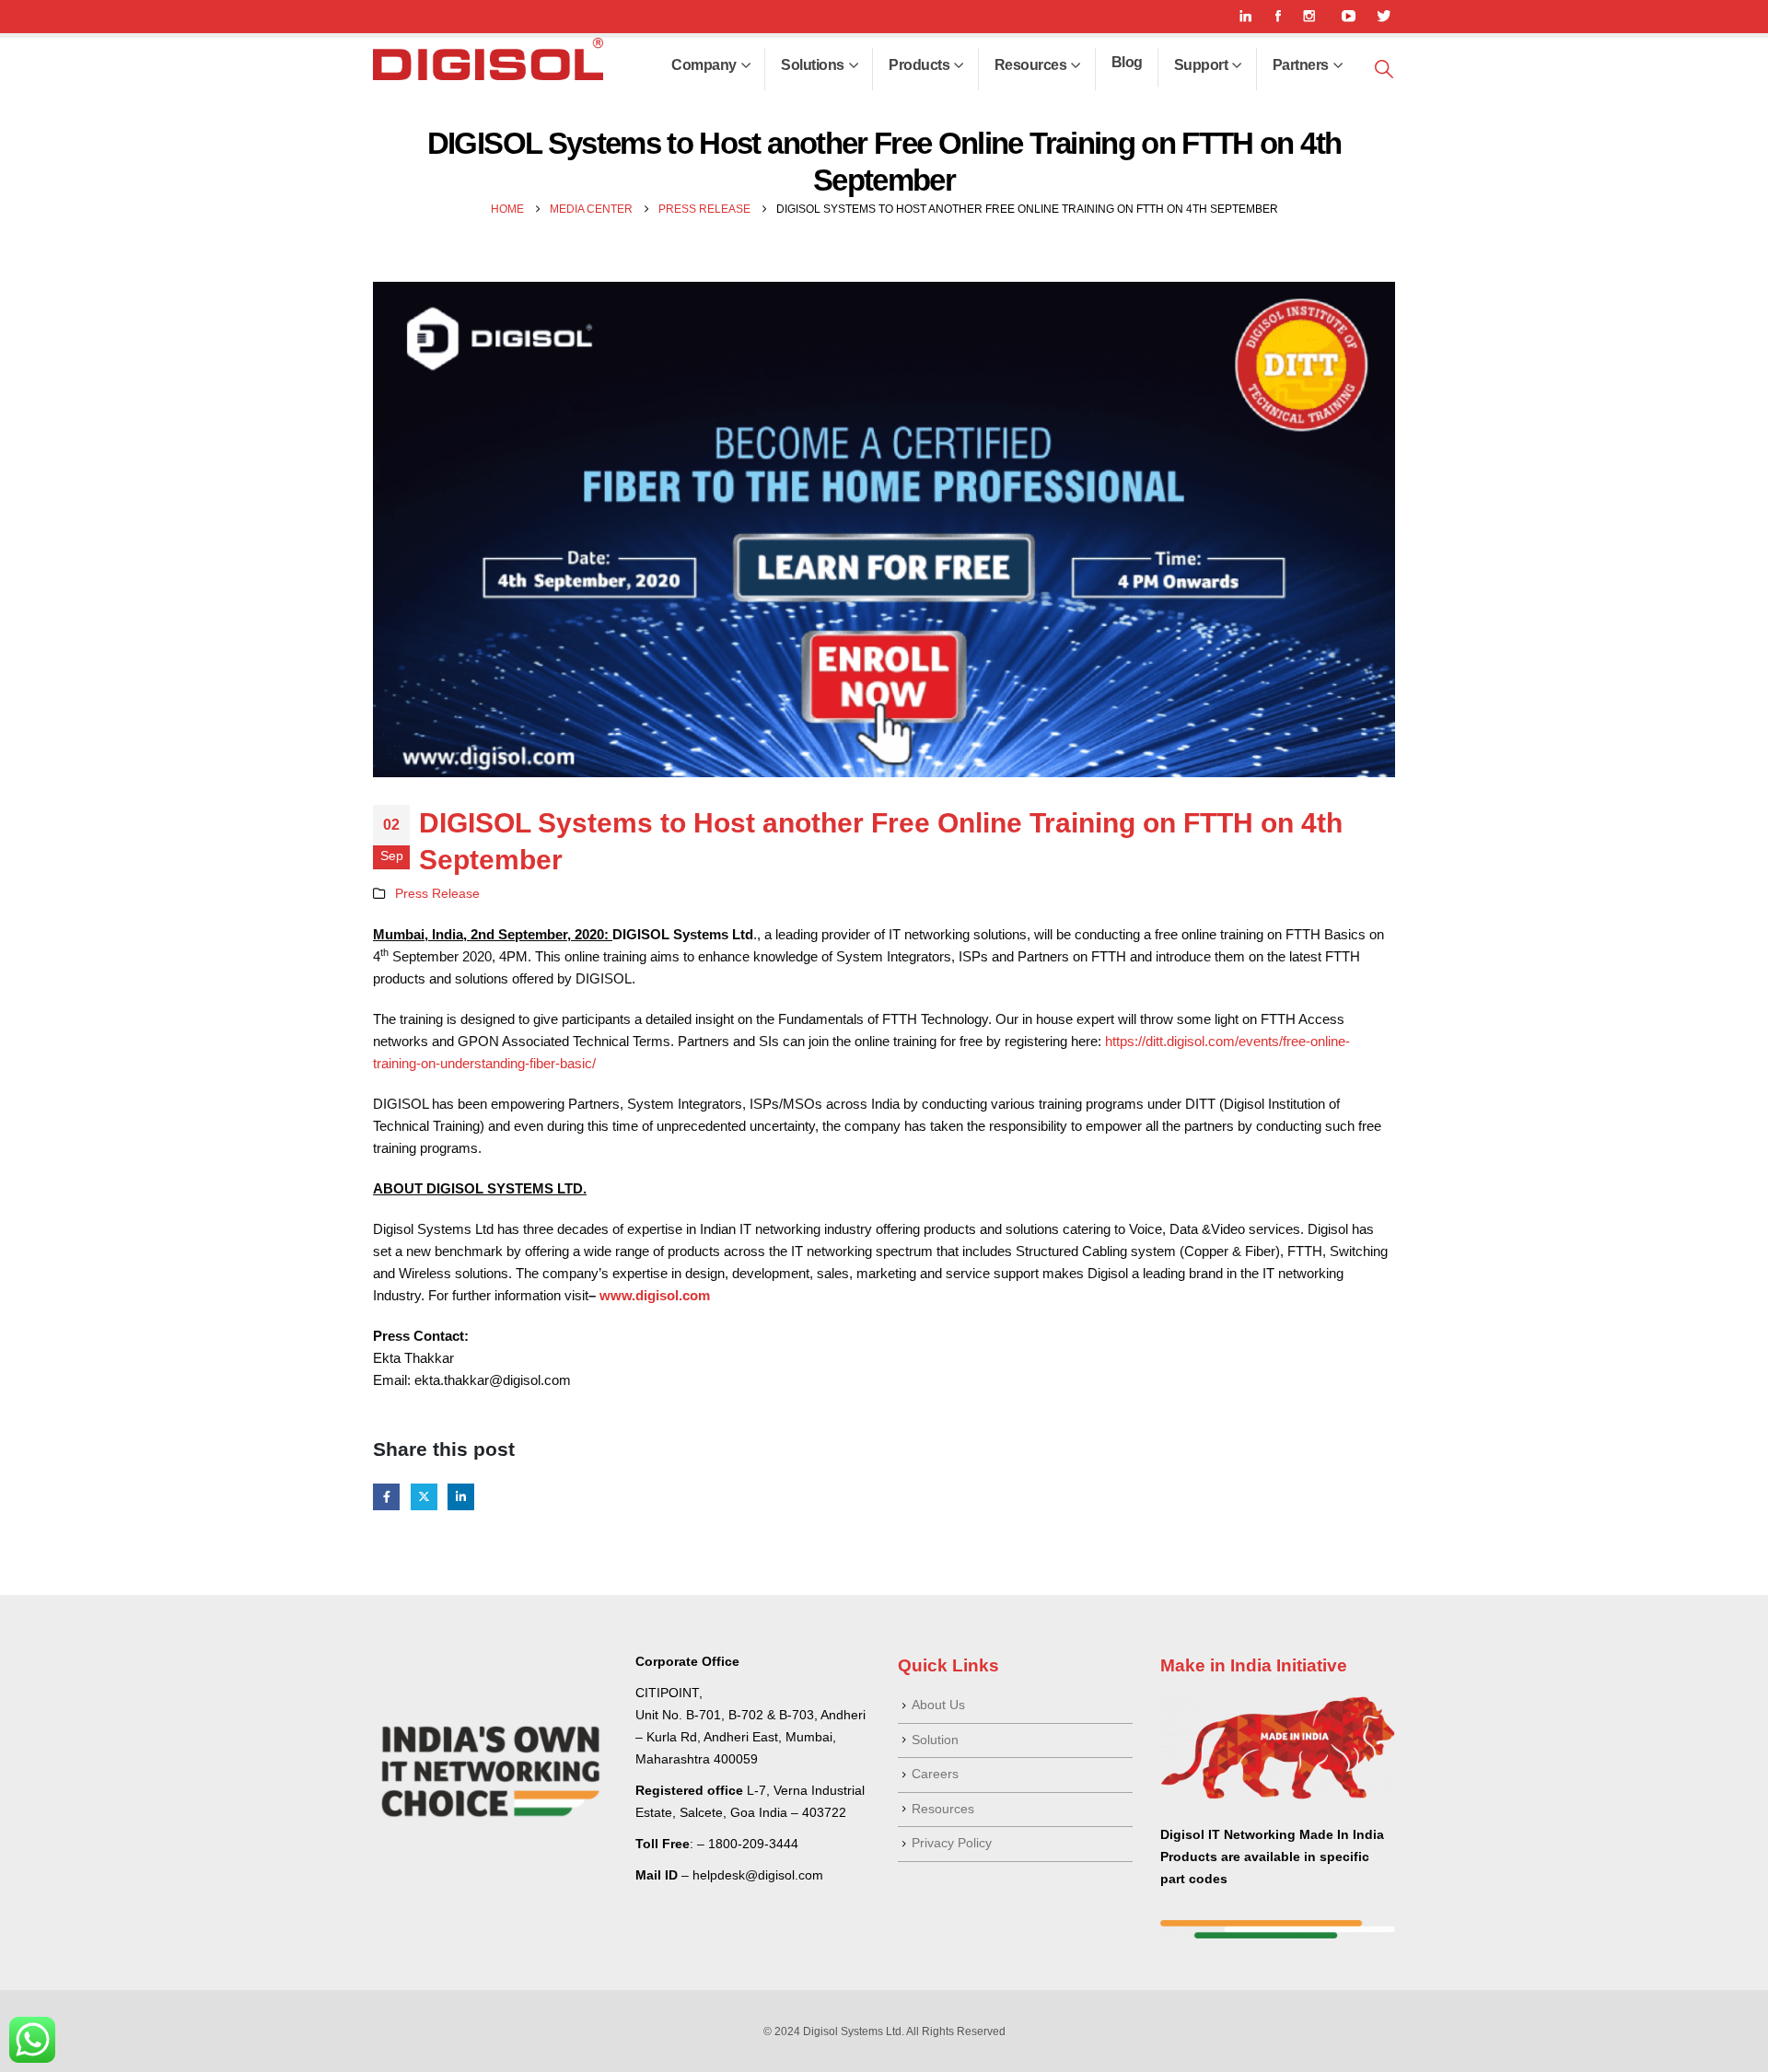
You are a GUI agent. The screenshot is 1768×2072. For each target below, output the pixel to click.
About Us (938, 1705)
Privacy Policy (952, 1843)
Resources (1031, 65)
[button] (1384, 70)
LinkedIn (461, 1497)
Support (1201, 65)
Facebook (386, 1497)
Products (919, 65)
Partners (1301, 65)
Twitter (424, 1497)
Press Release (437, 894)
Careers (935, 1774)
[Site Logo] (488, 59)
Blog (1127, 62)
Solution (935, 1740)
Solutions (813, 65)
